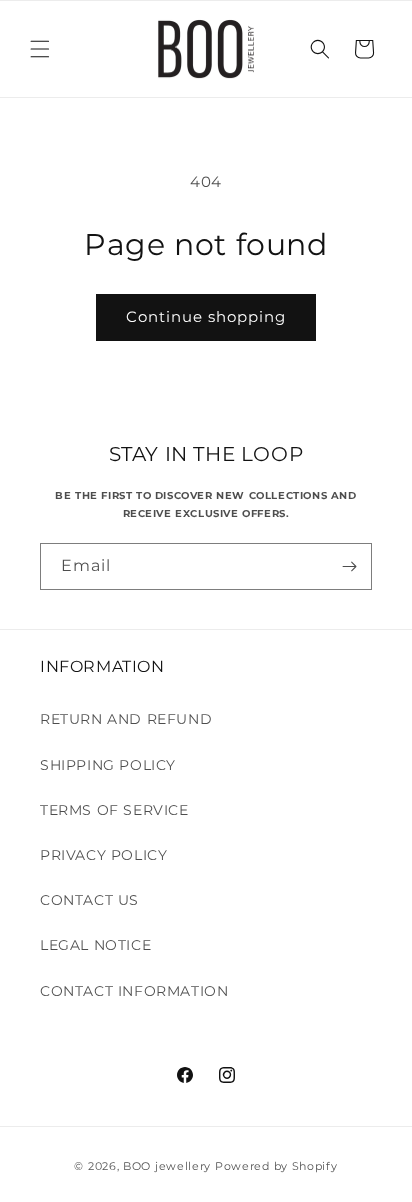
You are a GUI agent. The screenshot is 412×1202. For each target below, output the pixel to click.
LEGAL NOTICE (95, 945)
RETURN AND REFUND (126, 719)
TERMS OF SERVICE (114, 810)
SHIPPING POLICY (108, 765)
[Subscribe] (349, 566)
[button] (40, 49)
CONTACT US (89, 900)
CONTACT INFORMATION (134, 991)
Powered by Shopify (276, 1166)
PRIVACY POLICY (103, 855)
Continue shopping (206, 316)
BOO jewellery (167, 1166)
